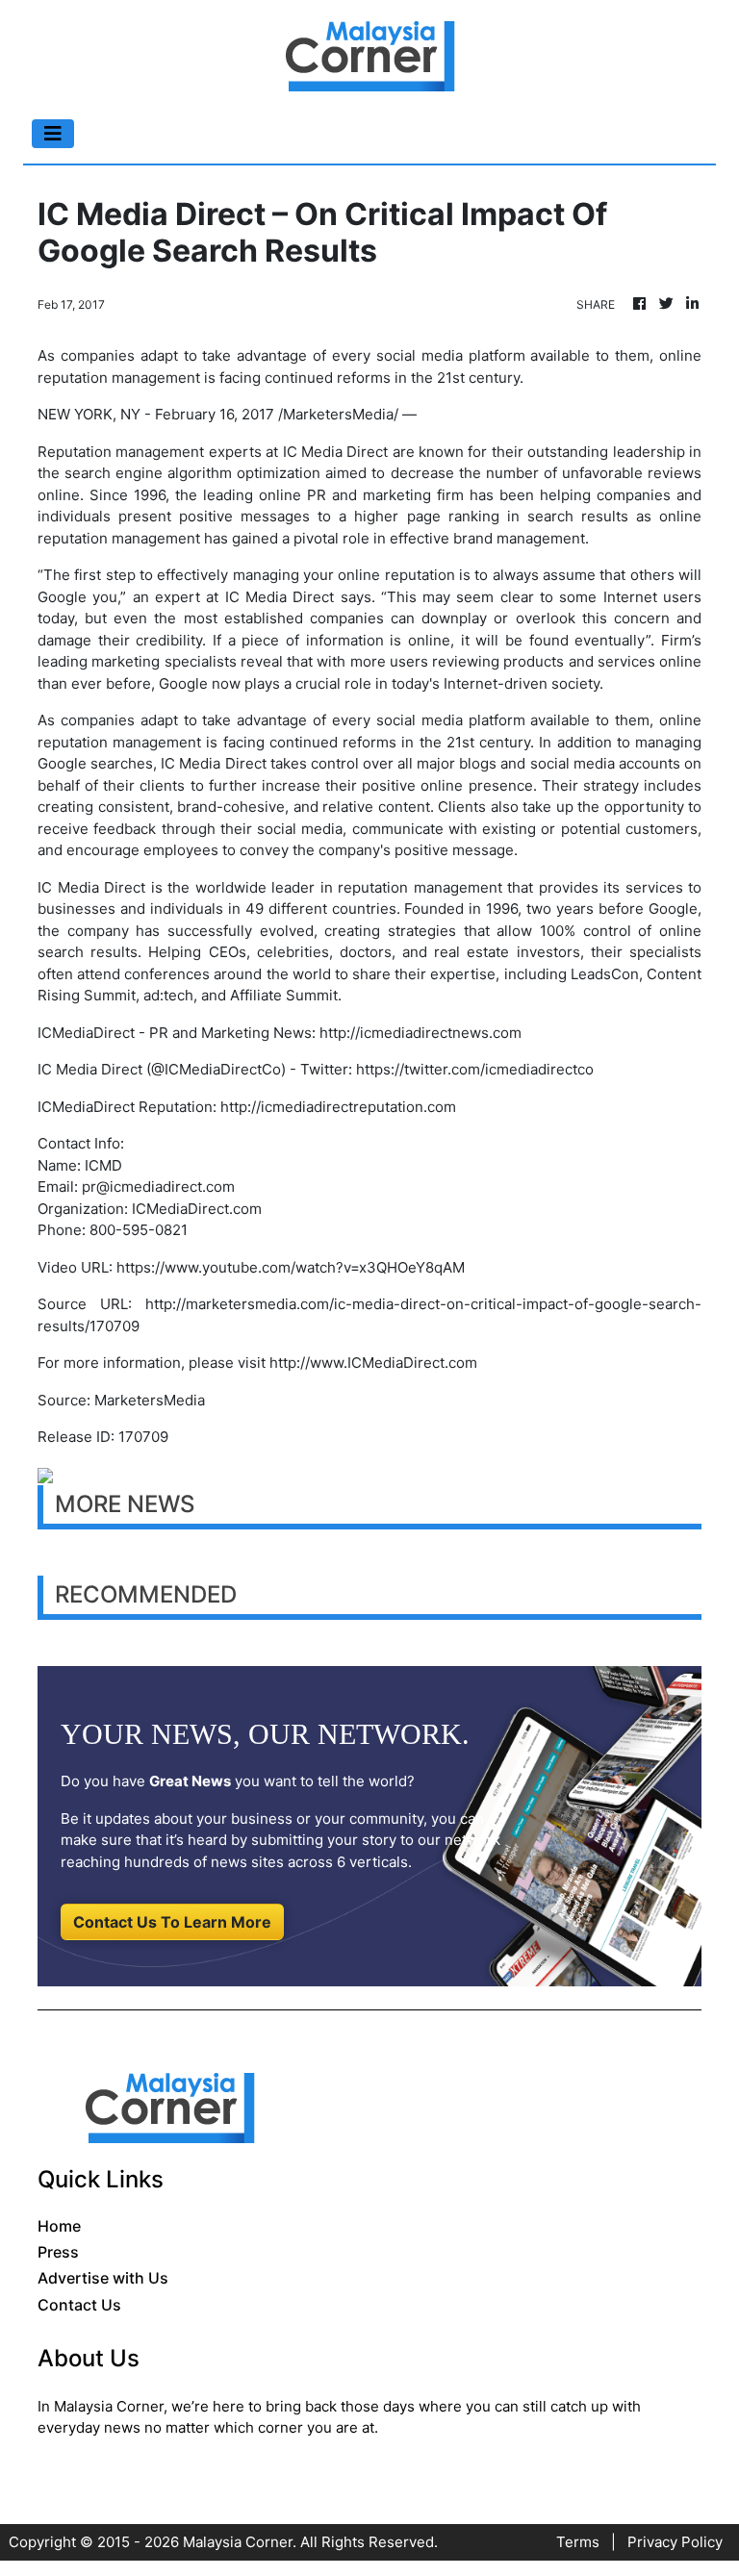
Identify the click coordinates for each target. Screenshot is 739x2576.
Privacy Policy (675, 2542)
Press (58, 2252)
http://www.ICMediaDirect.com (373, 1363)
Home (59, 2226)
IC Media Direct (336, 452)
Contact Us (79, 2305)
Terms (578, 2542)
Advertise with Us (103, 2278)
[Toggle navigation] (53, 134)
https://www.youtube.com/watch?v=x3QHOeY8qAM (291, 1267)
